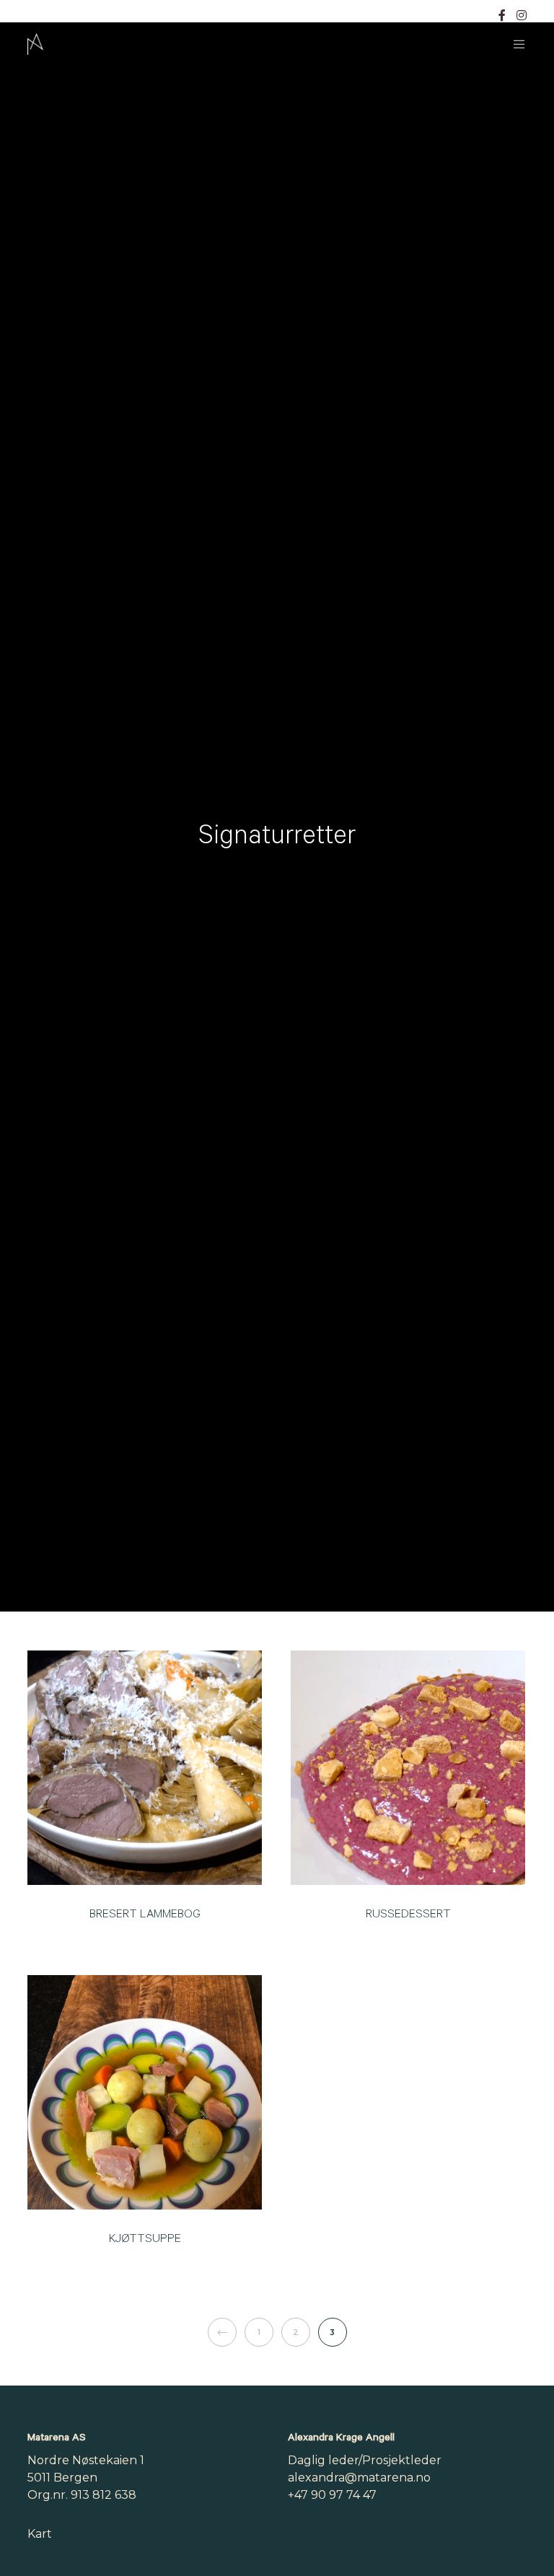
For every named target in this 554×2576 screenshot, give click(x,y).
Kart (40, 2534)
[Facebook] (502, 15)
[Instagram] (522, 15)
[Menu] (514, 44)
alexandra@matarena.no (359, 2478)
